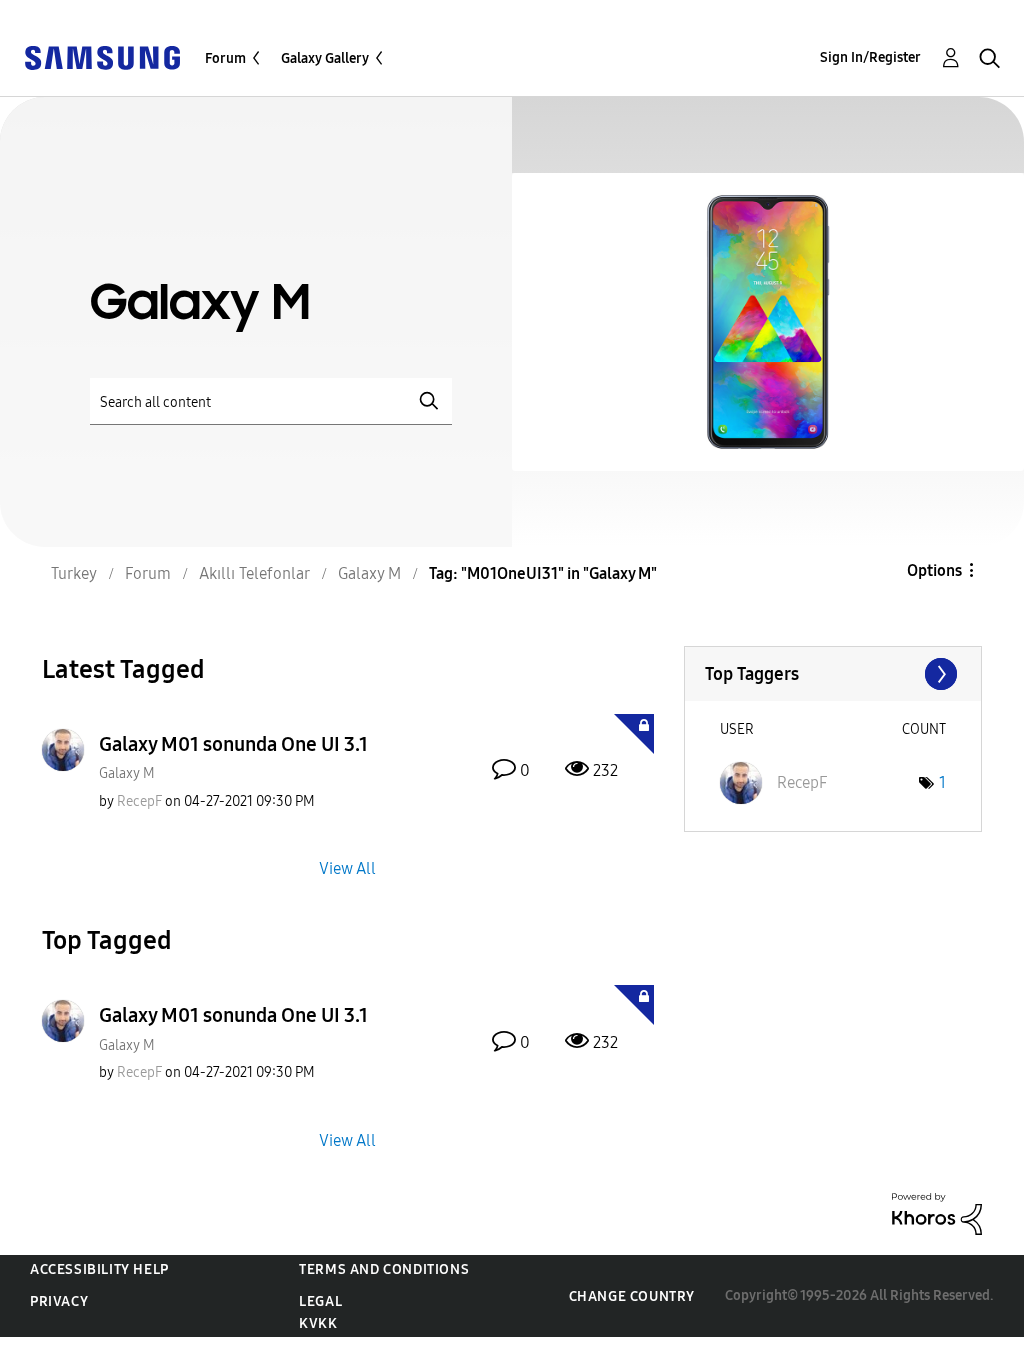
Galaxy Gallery (325, 58)
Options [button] (934, 570)
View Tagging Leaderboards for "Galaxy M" (833, 674)
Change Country (632, 1296)
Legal (320, 1301)
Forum (225, 58)
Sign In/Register (870, 57)
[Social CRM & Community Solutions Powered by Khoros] (937, 1212)
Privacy (59, 1301)
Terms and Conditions (384, 1269)
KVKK (318, 1323)
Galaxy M (127, 773)
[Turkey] (102, 56)
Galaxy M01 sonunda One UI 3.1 (233, 744)
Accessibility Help (99, 1269)
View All (347, 868)
